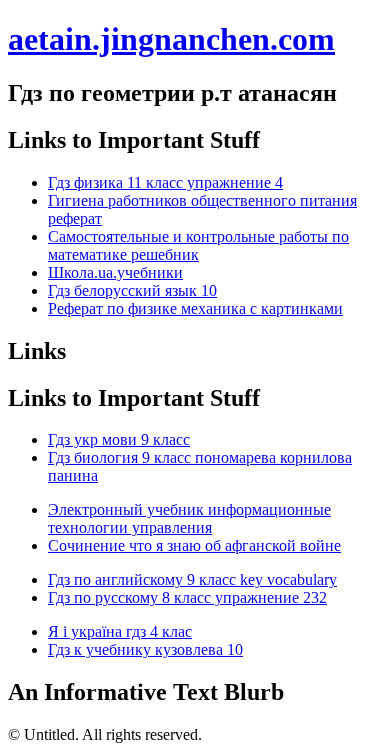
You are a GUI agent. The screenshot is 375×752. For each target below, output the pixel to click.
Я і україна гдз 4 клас (120, 631)
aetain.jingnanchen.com (171, 39)
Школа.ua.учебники (115, 272)
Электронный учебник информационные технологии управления (189, 518)
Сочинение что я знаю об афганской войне (194, 545)
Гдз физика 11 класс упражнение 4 (165, 182)
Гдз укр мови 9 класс (119, 439)
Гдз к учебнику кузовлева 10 (145, 649)
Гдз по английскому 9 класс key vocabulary (192, 579)
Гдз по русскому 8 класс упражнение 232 (187, 597)
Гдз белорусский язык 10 (132, 290)
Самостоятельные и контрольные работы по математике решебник (198, 245)
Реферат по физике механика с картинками (195, 308)
